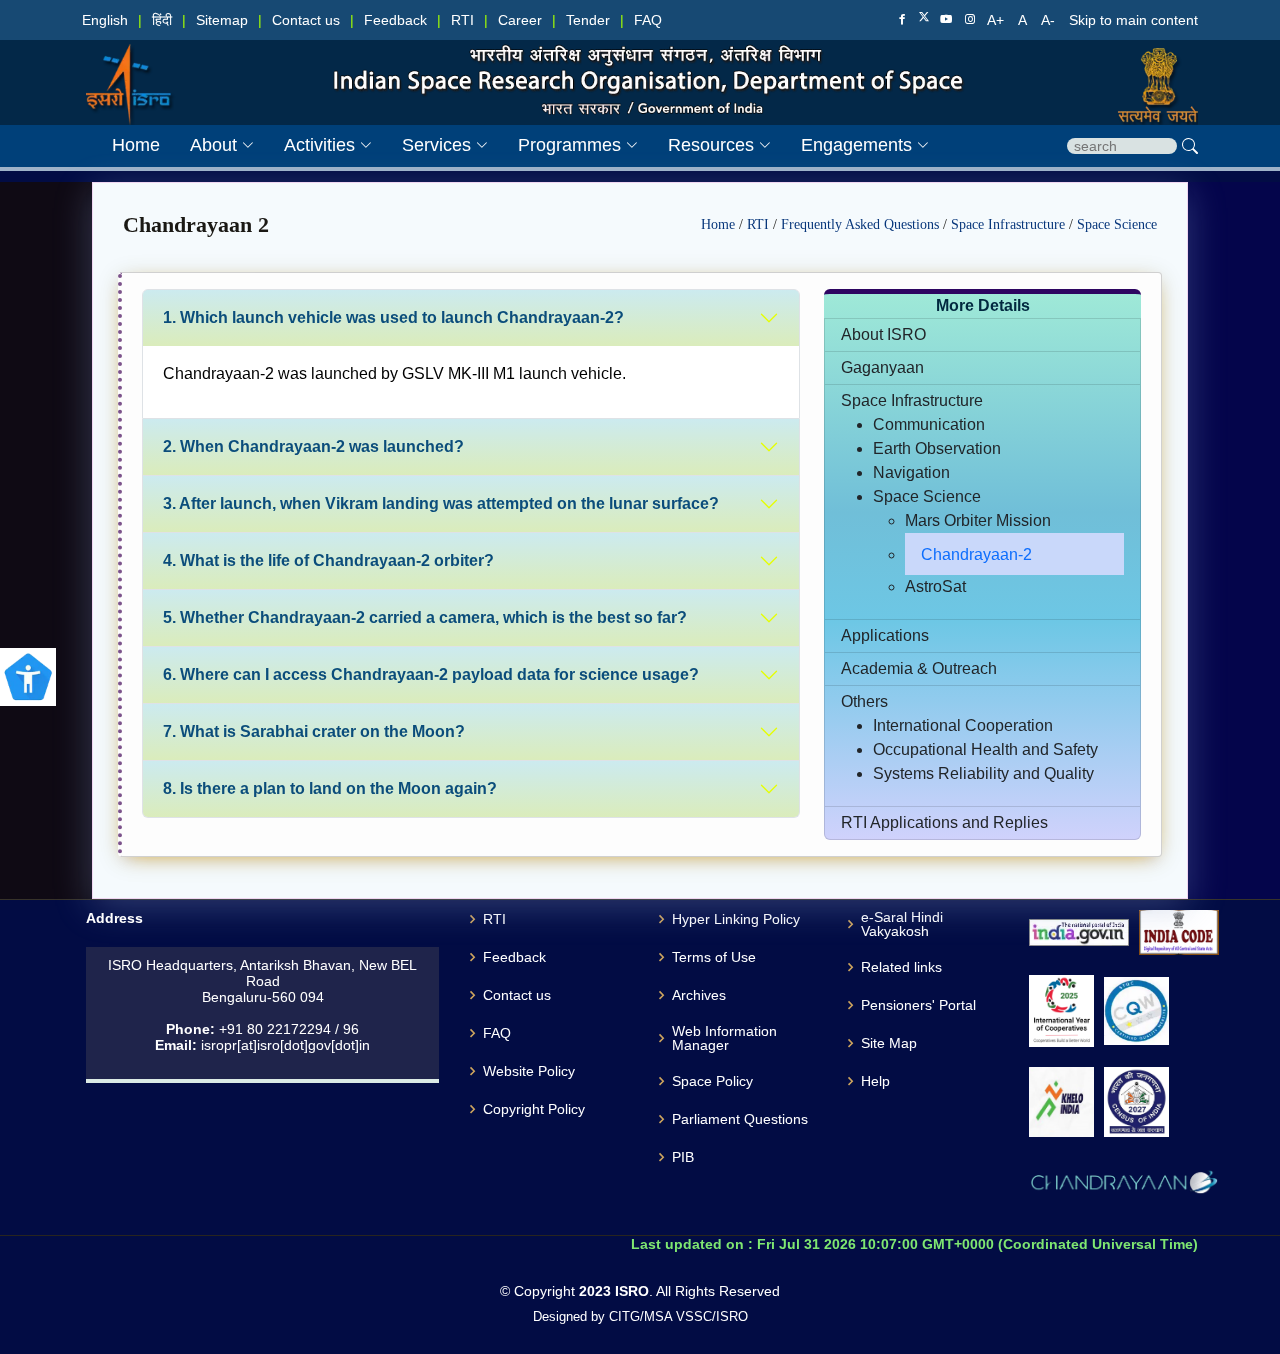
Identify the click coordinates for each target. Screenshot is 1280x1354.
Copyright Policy (534, 1109)
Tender (588, 20)
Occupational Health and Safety (985, 749)
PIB (683, 1157)
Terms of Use (714, 957)
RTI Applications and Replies (944, 822)
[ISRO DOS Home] (126, 64)
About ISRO (883, 334)
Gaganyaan (882, 367)
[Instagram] (970, 20)
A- (1050, 20)
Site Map (889, 1043)
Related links (901, 967)
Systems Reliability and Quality (983, 773)
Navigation (911, 472)
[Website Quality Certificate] (1136, 1011)
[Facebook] (902, 20)
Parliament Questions (740, 1119)
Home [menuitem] (136, 145)
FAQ (648, 20)
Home (720, 224)
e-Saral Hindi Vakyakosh (902, 924)
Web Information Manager (724, 1038)
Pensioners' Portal (918, 1005)
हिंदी (162, 20)
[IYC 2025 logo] (1061, 1010)
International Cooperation (963, 725)
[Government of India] (1153, 64)
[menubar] (505, 145)
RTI (462, 20)
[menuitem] (207, 145)
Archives (699, 995)
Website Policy (529, 1071)
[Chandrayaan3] (1124, 1186)
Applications (885, 635)
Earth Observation (937, 448)
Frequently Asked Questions (862, 224)
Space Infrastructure (1010, 224)
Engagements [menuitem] (856, 145)
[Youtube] (946, 20)
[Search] (1190, 146)
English (105, 20)
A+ (997, 20)
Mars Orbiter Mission (978, 520)
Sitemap (222, 20)
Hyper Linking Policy (736, 919)
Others (864, 701)
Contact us (306, 20)
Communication (929, 424)
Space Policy (712, 1081)
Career (520, 20)
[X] (924, 19)
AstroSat (935, 586)
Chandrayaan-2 (976, 554)
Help (875, 1081)
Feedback (395, 20)
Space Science (1117, 224)
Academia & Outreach (919, 668)
